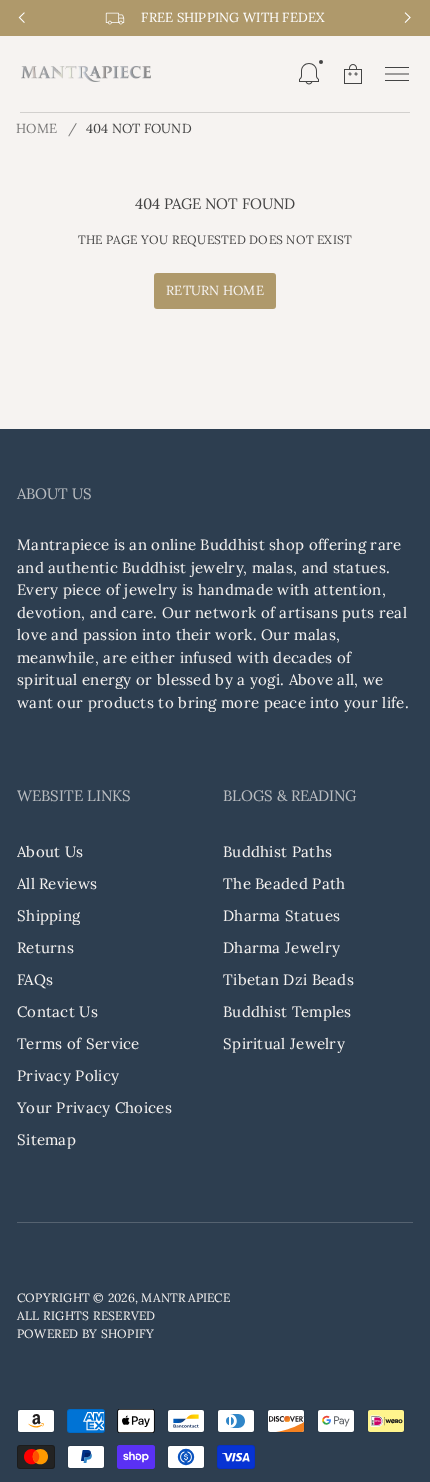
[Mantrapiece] (86, 74)
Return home (215, 290)
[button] (309, 74)
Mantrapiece (185, 1297)
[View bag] (353, 74)
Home (36, 128)
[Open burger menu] (397, 74)
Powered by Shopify (85, 1333)
